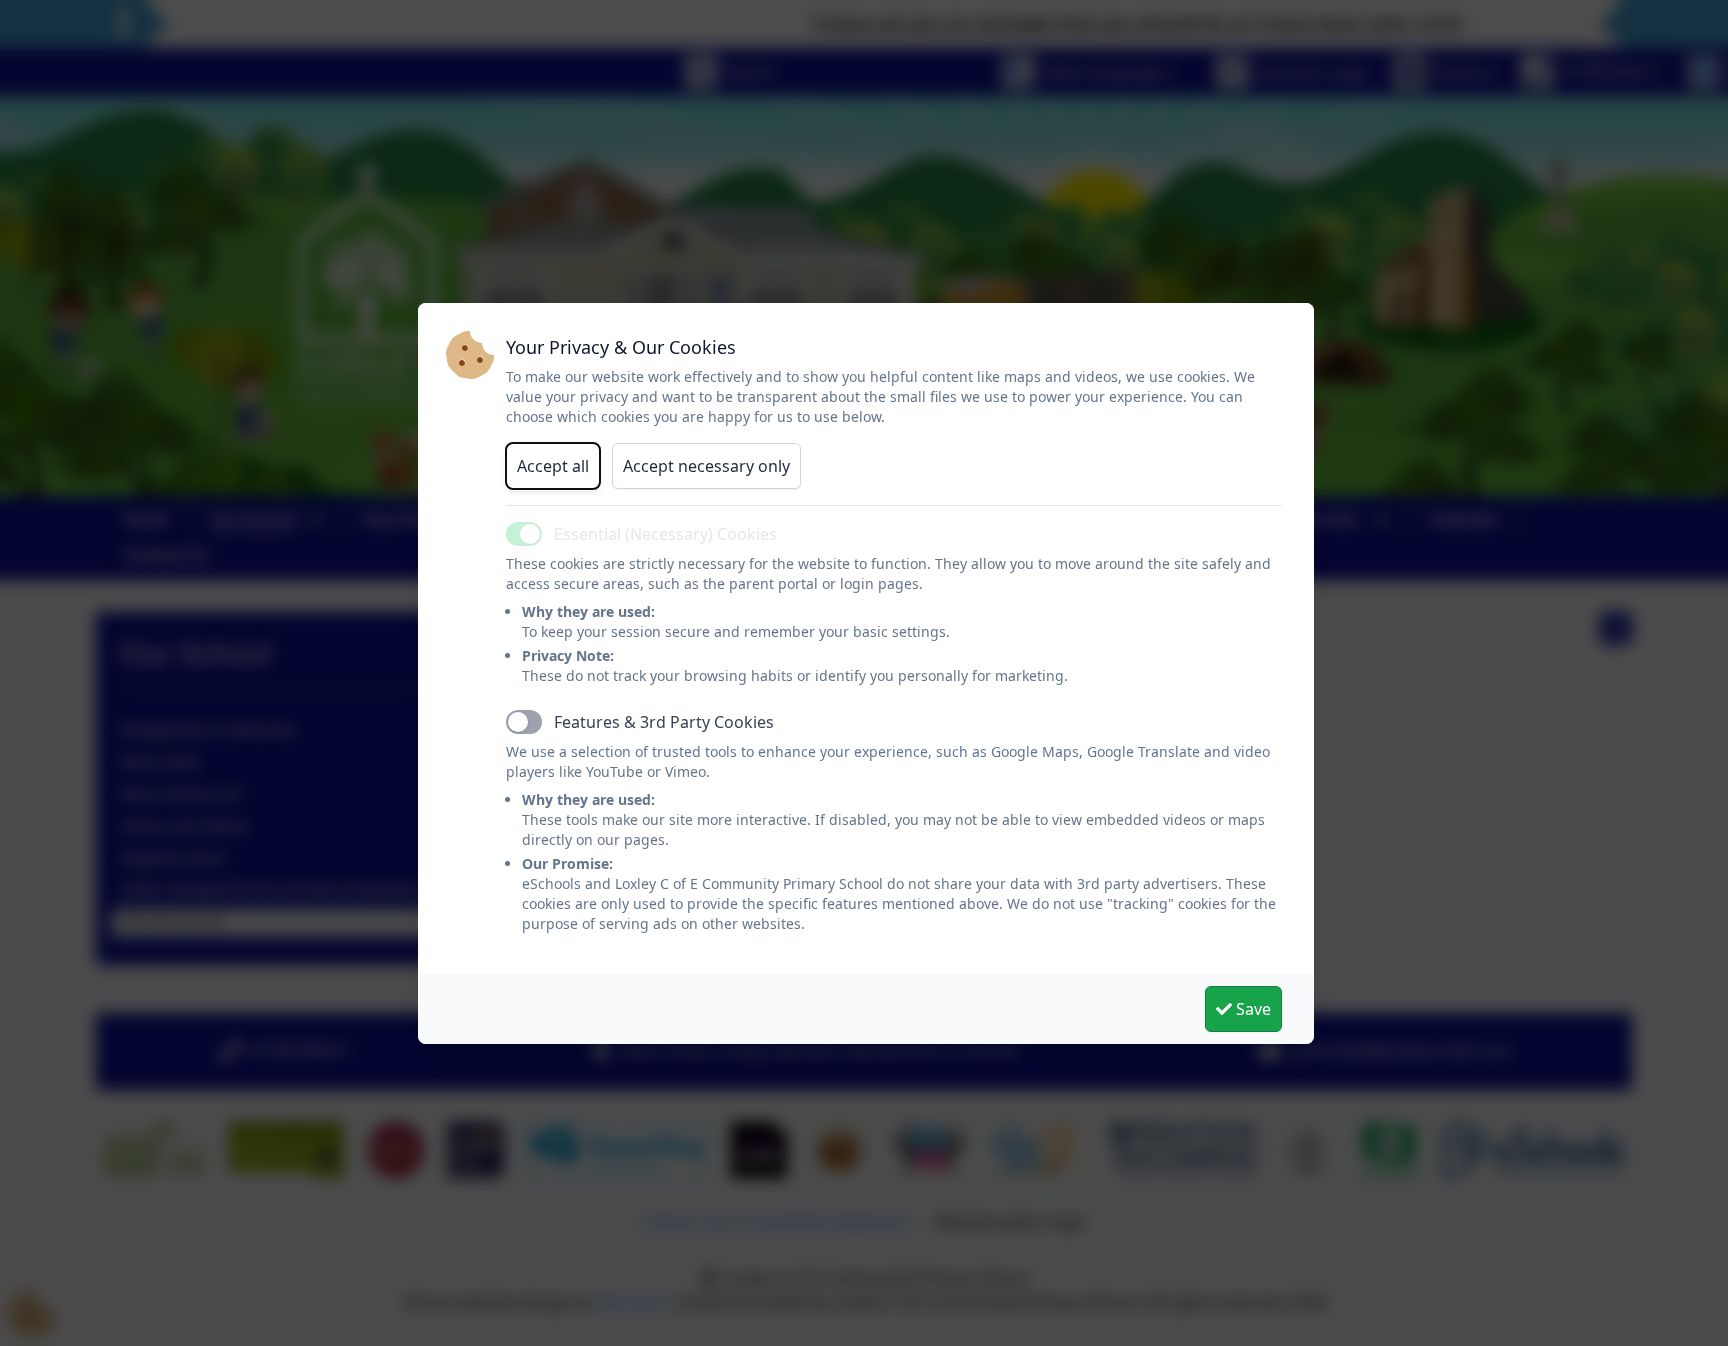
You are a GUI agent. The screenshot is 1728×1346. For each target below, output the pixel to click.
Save (1251, 1009)
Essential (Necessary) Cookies (665, 534)
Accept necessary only (706, 466)
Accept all (553, 466)
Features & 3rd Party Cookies (664, 722)
